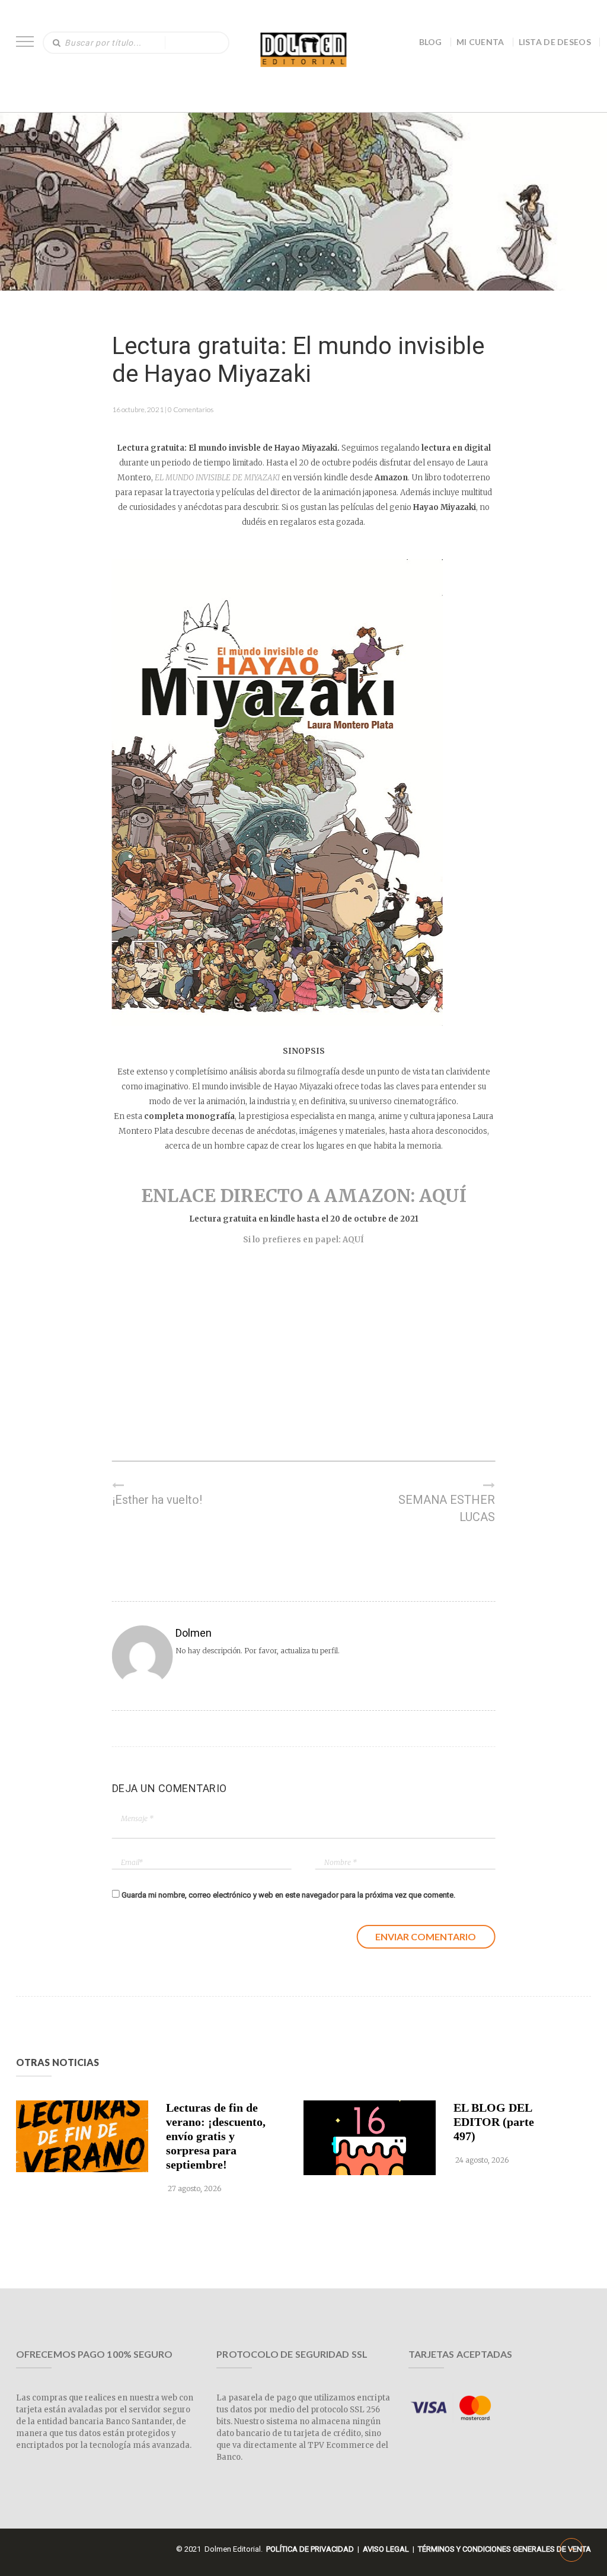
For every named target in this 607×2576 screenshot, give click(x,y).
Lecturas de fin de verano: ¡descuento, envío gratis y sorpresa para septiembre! (216, 2136)
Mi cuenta (480, 42)
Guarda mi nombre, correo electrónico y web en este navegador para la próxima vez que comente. (288, 1895)
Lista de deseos (555, 42)
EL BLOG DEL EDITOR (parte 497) (494, 2122)
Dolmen (194, 1633)
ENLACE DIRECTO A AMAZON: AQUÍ (304, 1195)
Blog (431, 42)
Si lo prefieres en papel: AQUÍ (303, 1240)
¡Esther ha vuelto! (157, 1500)
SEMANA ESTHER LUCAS (447, 1508)
